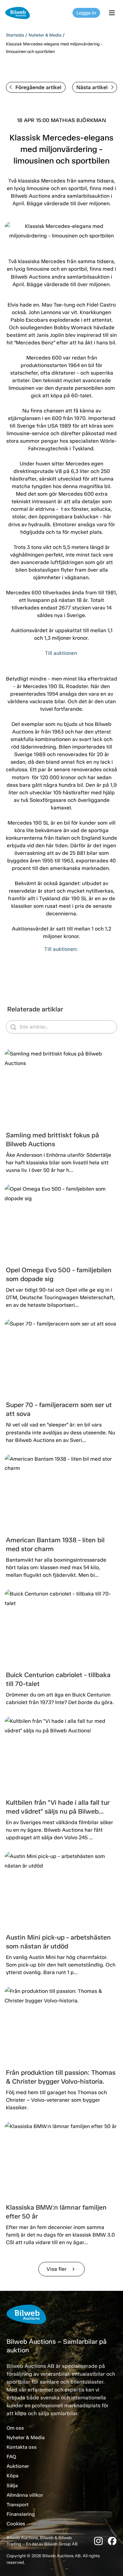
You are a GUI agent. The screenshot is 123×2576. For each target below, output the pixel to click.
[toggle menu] (113, 13)
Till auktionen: (62, 949)
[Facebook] (112, 2541)
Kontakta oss (22, 2447)
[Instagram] (98, 2541)
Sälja (12, 2486)
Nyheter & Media (45, 35)
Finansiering (21, 2514)
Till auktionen (61, 653)
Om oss (15, 2428)
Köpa (12, 2476)
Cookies (16, 2524)
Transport (18, 2505)
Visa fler (61, 2269)
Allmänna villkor (25, 2495)
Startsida (15, 35)
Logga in (86, 13)
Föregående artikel (38, 87)
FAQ (11, 2457)
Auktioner (18, 2466)
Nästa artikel (92, 87)
